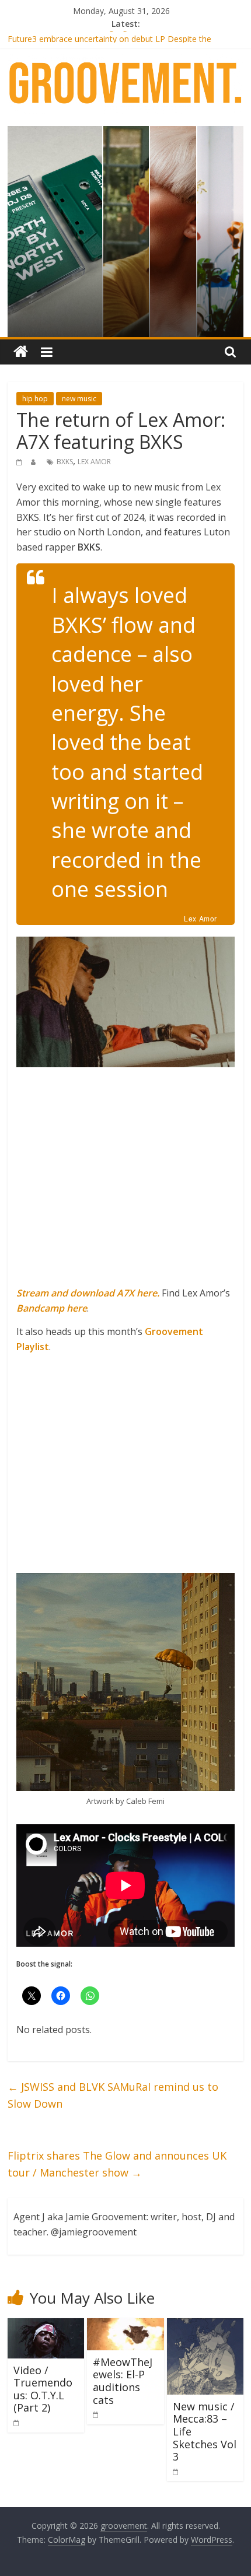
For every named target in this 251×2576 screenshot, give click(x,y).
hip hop (35, 399)
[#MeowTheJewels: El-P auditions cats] (125, 2325)
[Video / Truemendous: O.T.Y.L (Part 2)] (46, 2325)
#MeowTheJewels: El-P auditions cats (123, 2381)
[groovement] (21, 352)
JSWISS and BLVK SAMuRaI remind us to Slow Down (113, 2095)
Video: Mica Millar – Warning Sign (70, 37)
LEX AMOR (94, 462)
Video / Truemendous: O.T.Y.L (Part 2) (43, 2389)
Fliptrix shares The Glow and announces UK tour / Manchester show (117, 2164)
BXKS (65, 462)
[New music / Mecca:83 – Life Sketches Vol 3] (205, 2325)
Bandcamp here (52, 1308)
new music (79, 399)
